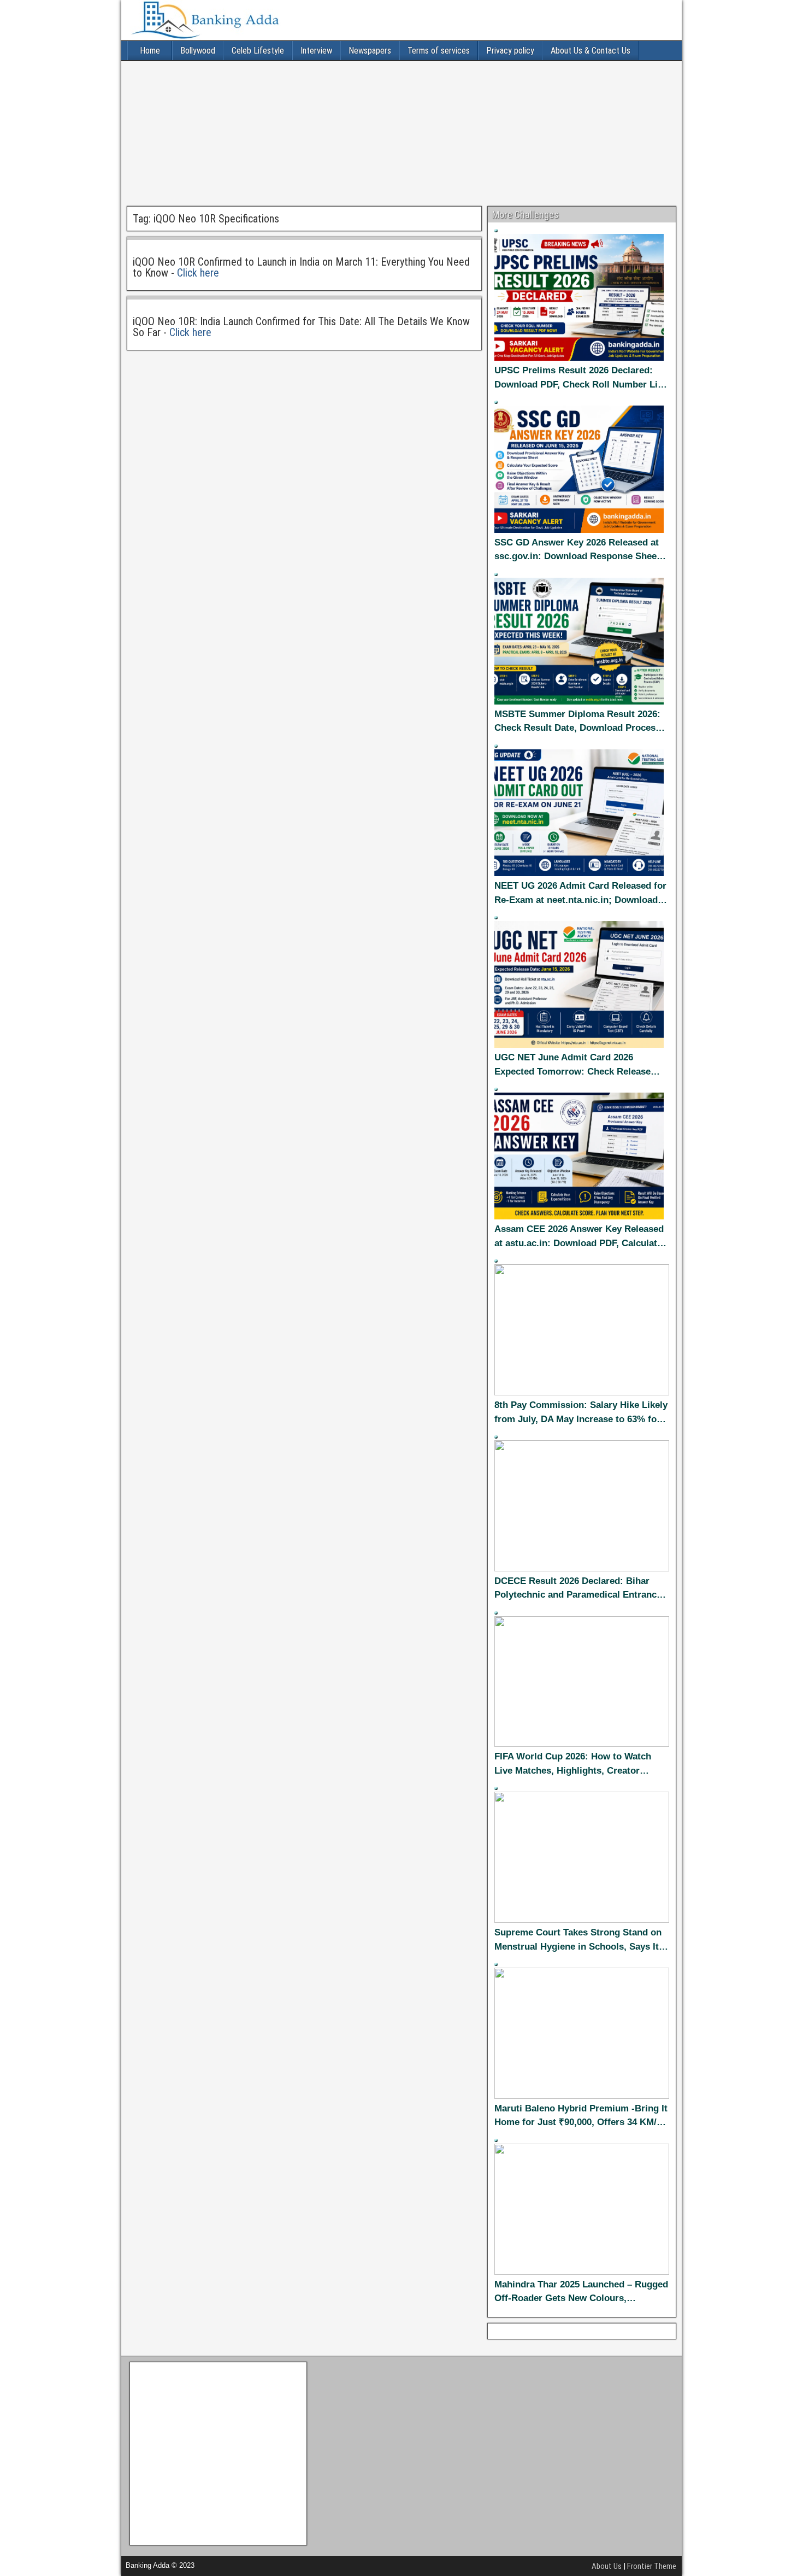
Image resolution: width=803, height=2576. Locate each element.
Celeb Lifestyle (258, 51)
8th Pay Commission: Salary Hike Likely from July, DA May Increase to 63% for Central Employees (581, 1413)
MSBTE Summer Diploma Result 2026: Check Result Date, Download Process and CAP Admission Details (577, 722)
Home (150, 51)
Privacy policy (510, 51)
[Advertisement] (401, 132)
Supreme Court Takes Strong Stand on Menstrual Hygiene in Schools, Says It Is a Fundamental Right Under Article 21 (581, 1940)
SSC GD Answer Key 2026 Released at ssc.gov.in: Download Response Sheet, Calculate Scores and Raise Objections (578, 550)
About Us (607, 2566)
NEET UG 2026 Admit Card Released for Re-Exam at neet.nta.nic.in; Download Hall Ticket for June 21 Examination (580, 894)
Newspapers (370, 51)
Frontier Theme (652, 2566)
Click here (198, 273)
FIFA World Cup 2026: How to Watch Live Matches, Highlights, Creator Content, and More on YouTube (573, 1764)
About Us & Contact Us (591, 51)
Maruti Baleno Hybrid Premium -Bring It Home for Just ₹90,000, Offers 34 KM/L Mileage (581, 2116)
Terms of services (439, 51)
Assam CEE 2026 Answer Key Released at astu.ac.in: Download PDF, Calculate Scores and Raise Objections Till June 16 (579, 1237)
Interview (316, 51)
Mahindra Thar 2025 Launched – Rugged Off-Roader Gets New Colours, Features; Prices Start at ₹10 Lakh (581, 2292)
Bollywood (198, 51)
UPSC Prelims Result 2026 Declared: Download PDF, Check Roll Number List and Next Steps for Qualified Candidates (581, 378)
